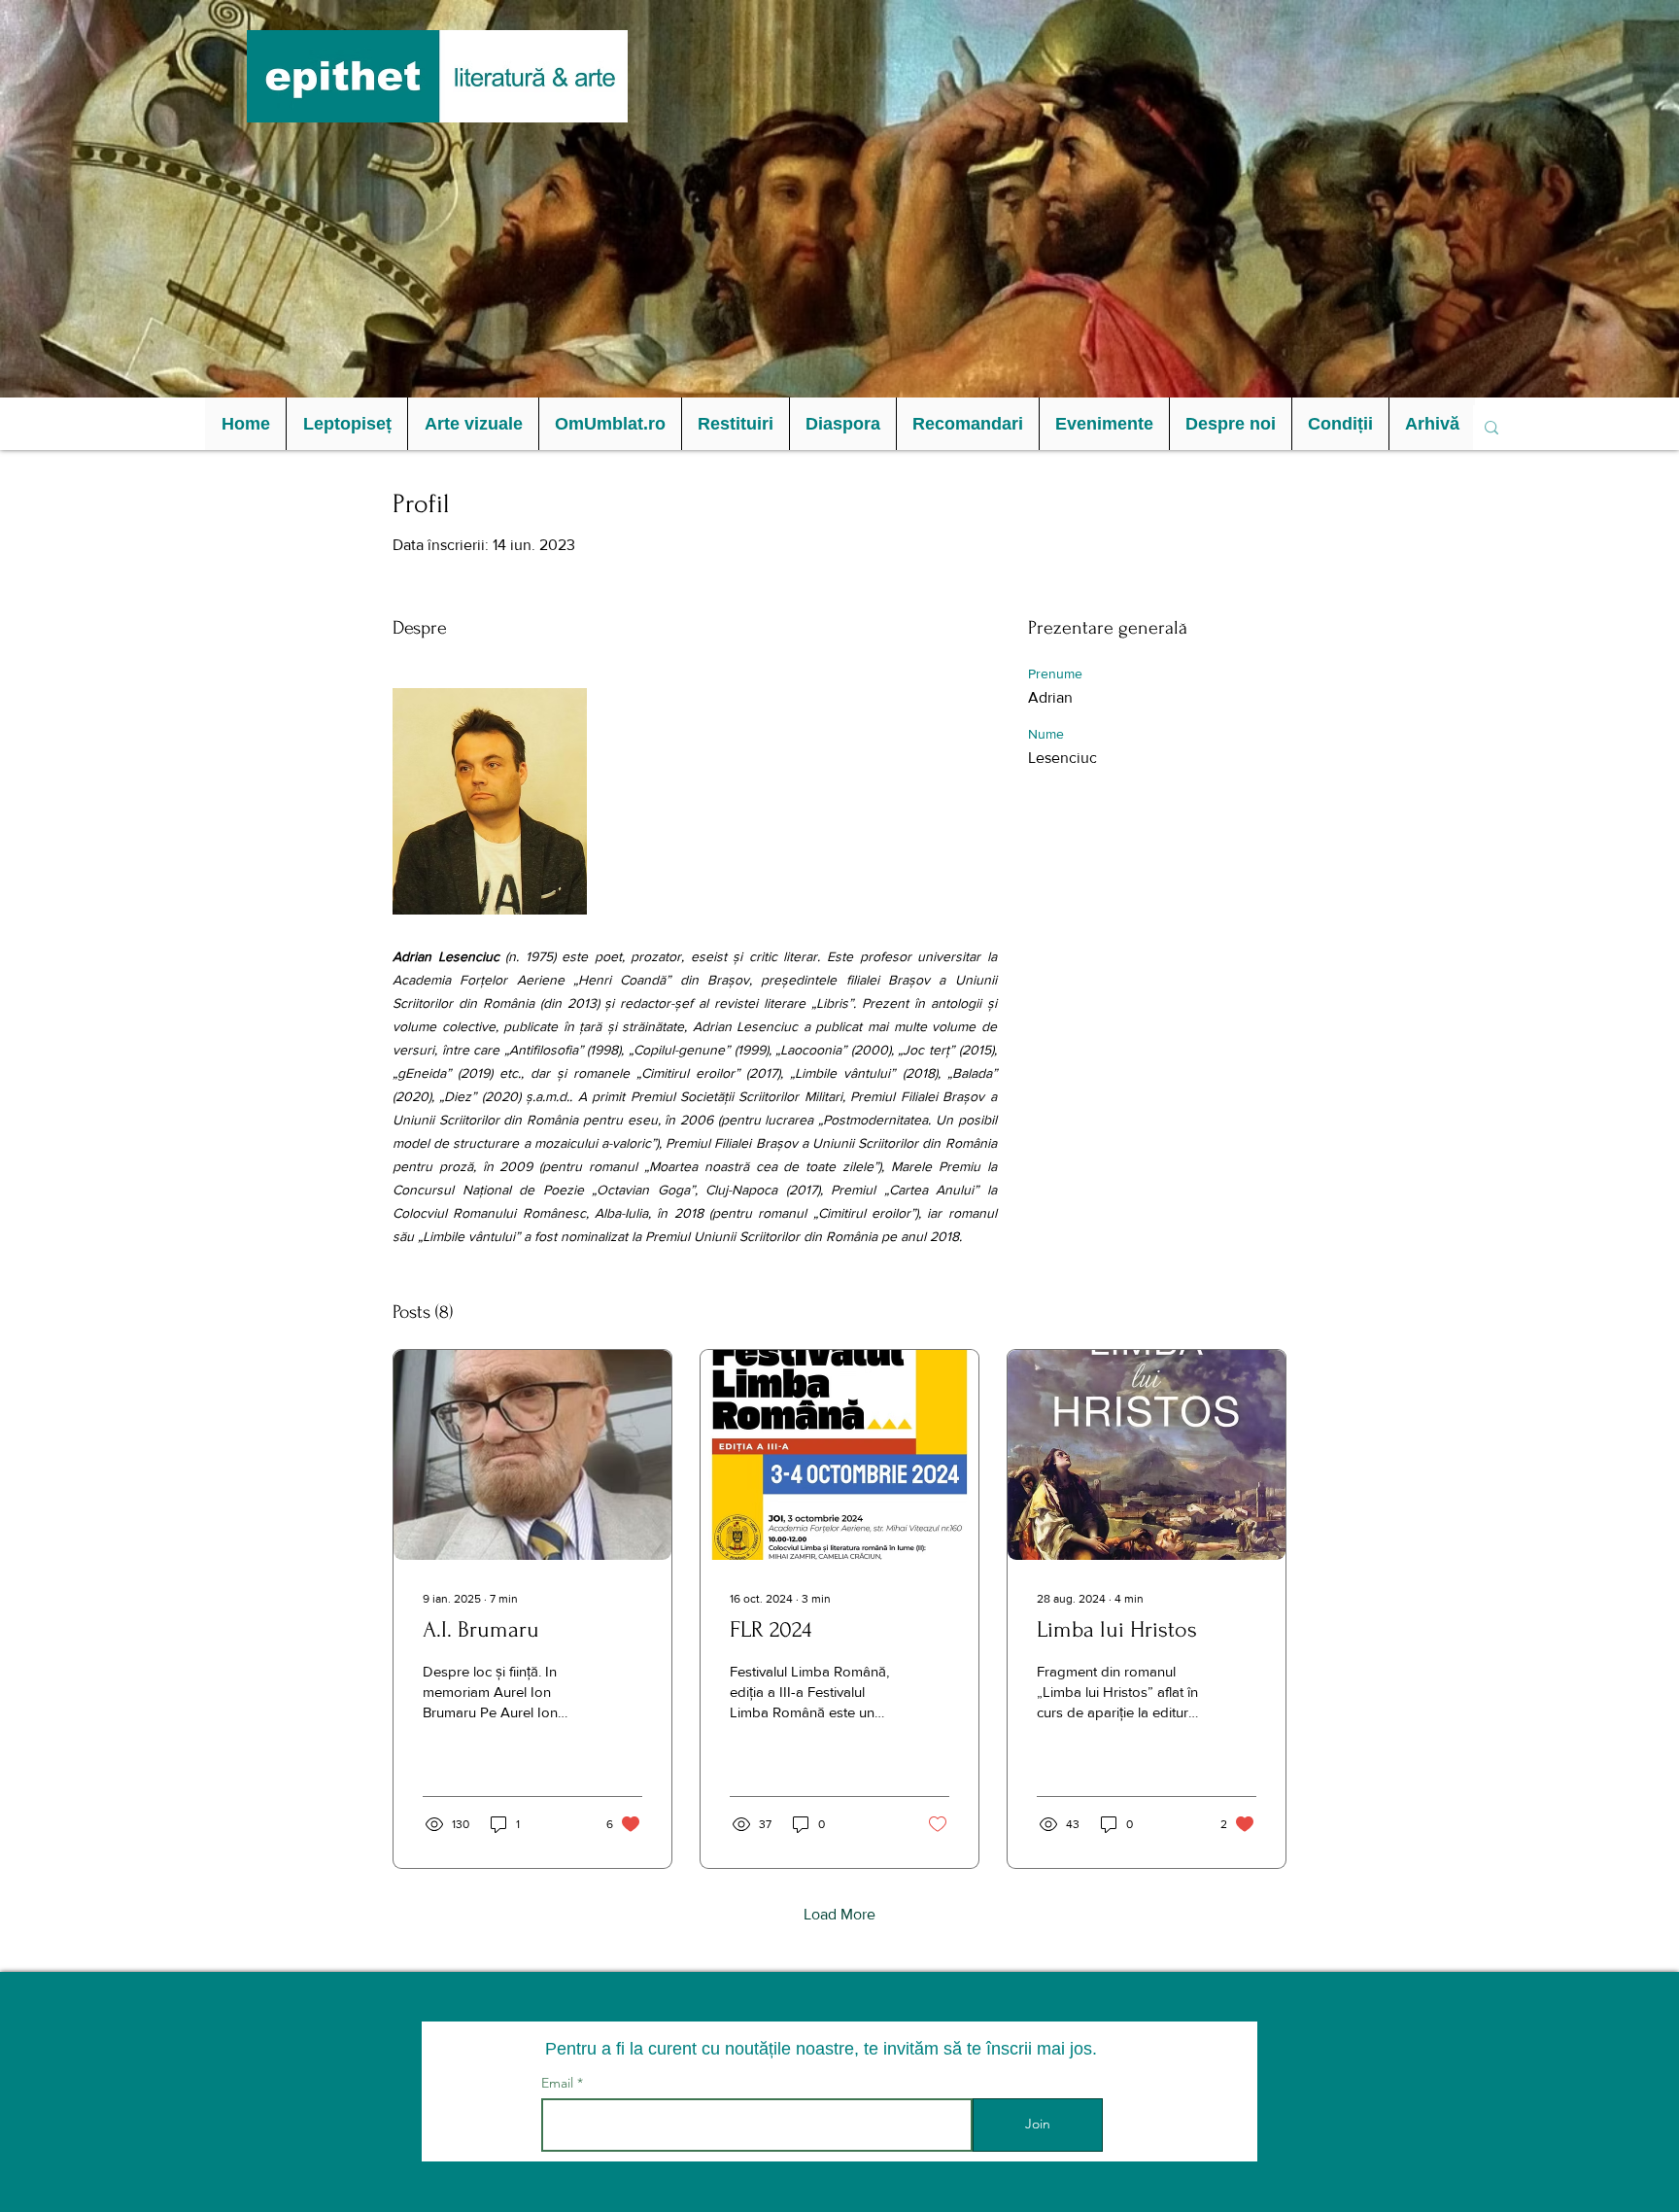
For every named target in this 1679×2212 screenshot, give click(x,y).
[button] (346, 424)
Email (559, 2083)
